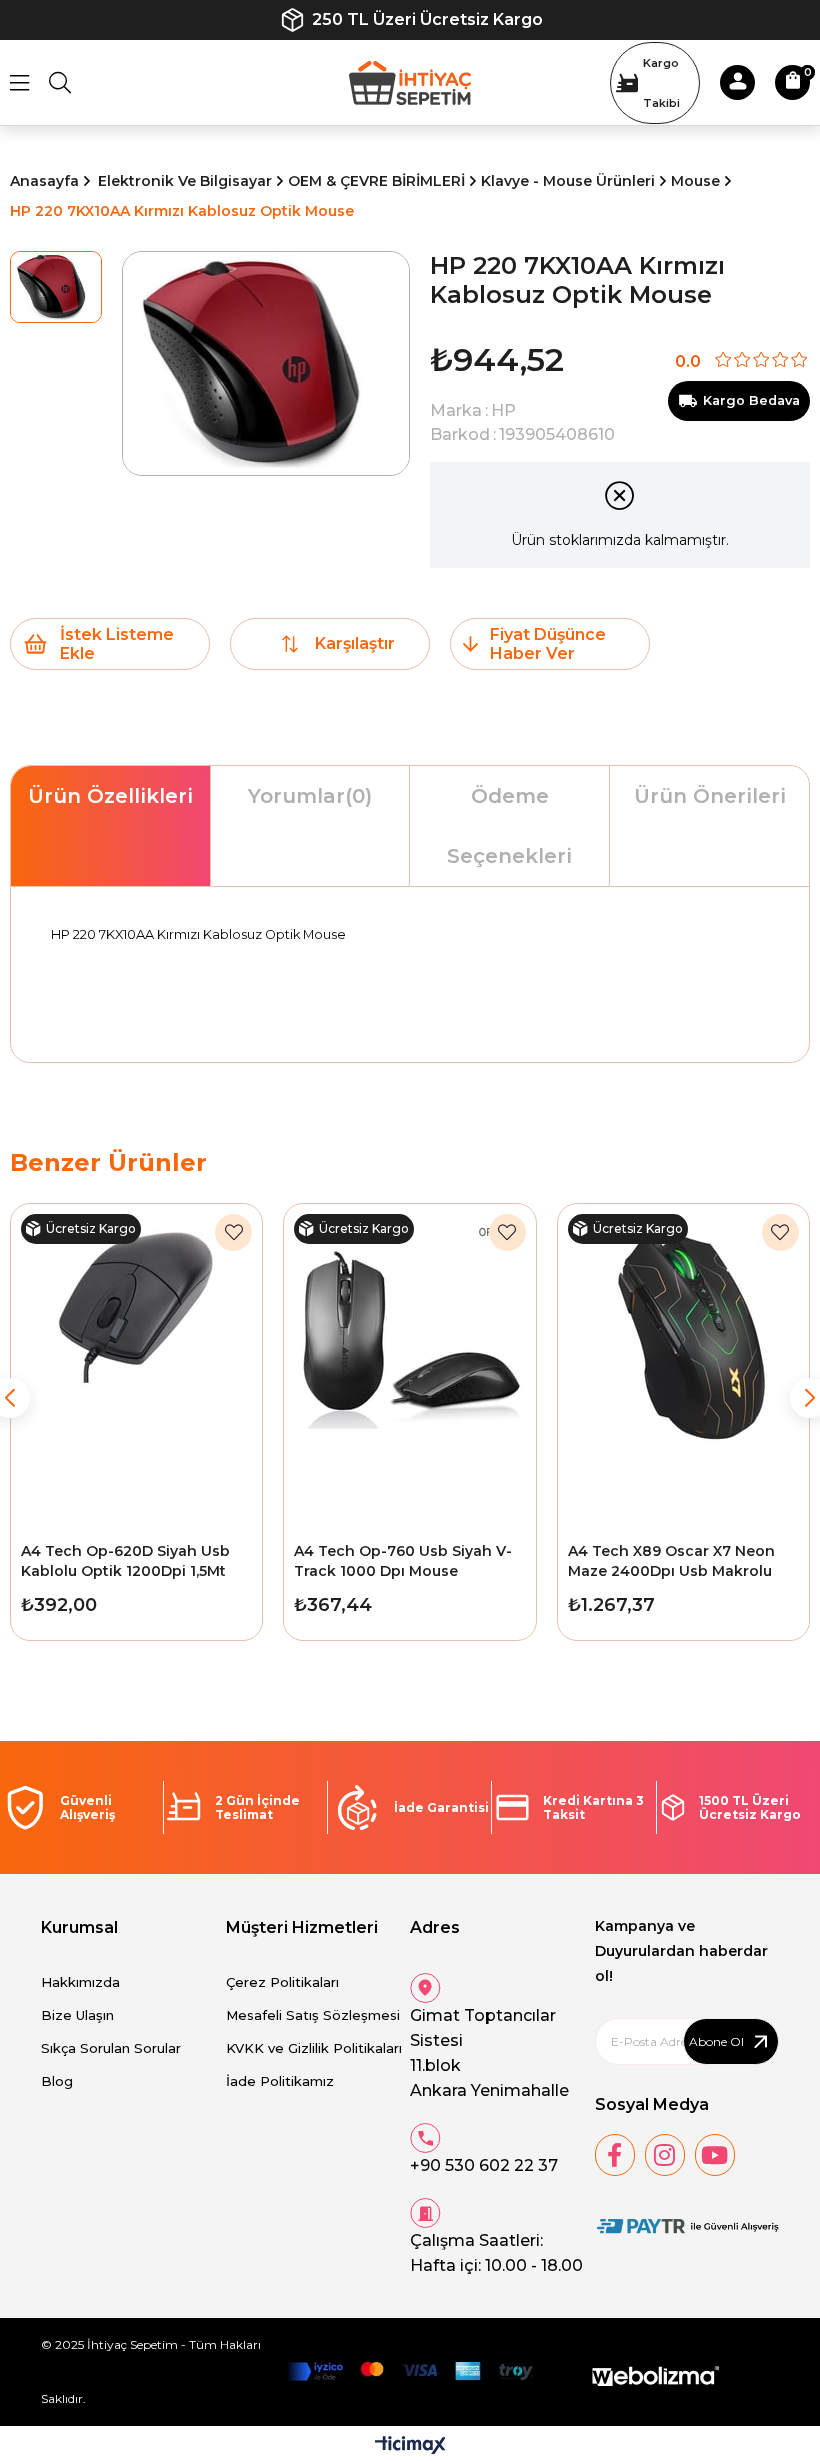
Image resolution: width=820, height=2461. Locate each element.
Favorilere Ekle (233, 1232)
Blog (57, 2081)
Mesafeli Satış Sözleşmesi (313, 2015)
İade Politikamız (280, 2081)
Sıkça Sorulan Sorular (111, 2048)
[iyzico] (410, 2371)
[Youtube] (715, 2155)
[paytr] (687, 2226)
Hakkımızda (80, 1982)
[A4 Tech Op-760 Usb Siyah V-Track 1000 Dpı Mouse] (409, 1368)
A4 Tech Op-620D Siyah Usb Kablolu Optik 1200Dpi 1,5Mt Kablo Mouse (125, 1561)
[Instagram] (665, 2155)
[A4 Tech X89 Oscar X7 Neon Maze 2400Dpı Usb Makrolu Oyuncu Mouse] (683, 1368)
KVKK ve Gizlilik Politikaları (314, 2048)
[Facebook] (615, 2155)
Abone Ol (716, 2041)
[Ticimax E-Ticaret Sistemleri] (410, 2446)
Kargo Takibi (661, 83)
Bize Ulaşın (77, 2015)
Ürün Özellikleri (110, 796)
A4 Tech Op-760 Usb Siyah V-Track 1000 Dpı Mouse (403, 1561)
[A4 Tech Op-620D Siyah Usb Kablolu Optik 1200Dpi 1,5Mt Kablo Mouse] (136, 1368)
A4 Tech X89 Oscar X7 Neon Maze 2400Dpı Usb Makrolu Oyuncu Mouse (671, 1561)
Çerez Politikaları (282, 1982)
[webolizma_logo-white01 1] (655, 2376)
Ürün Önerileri (710, 796)
